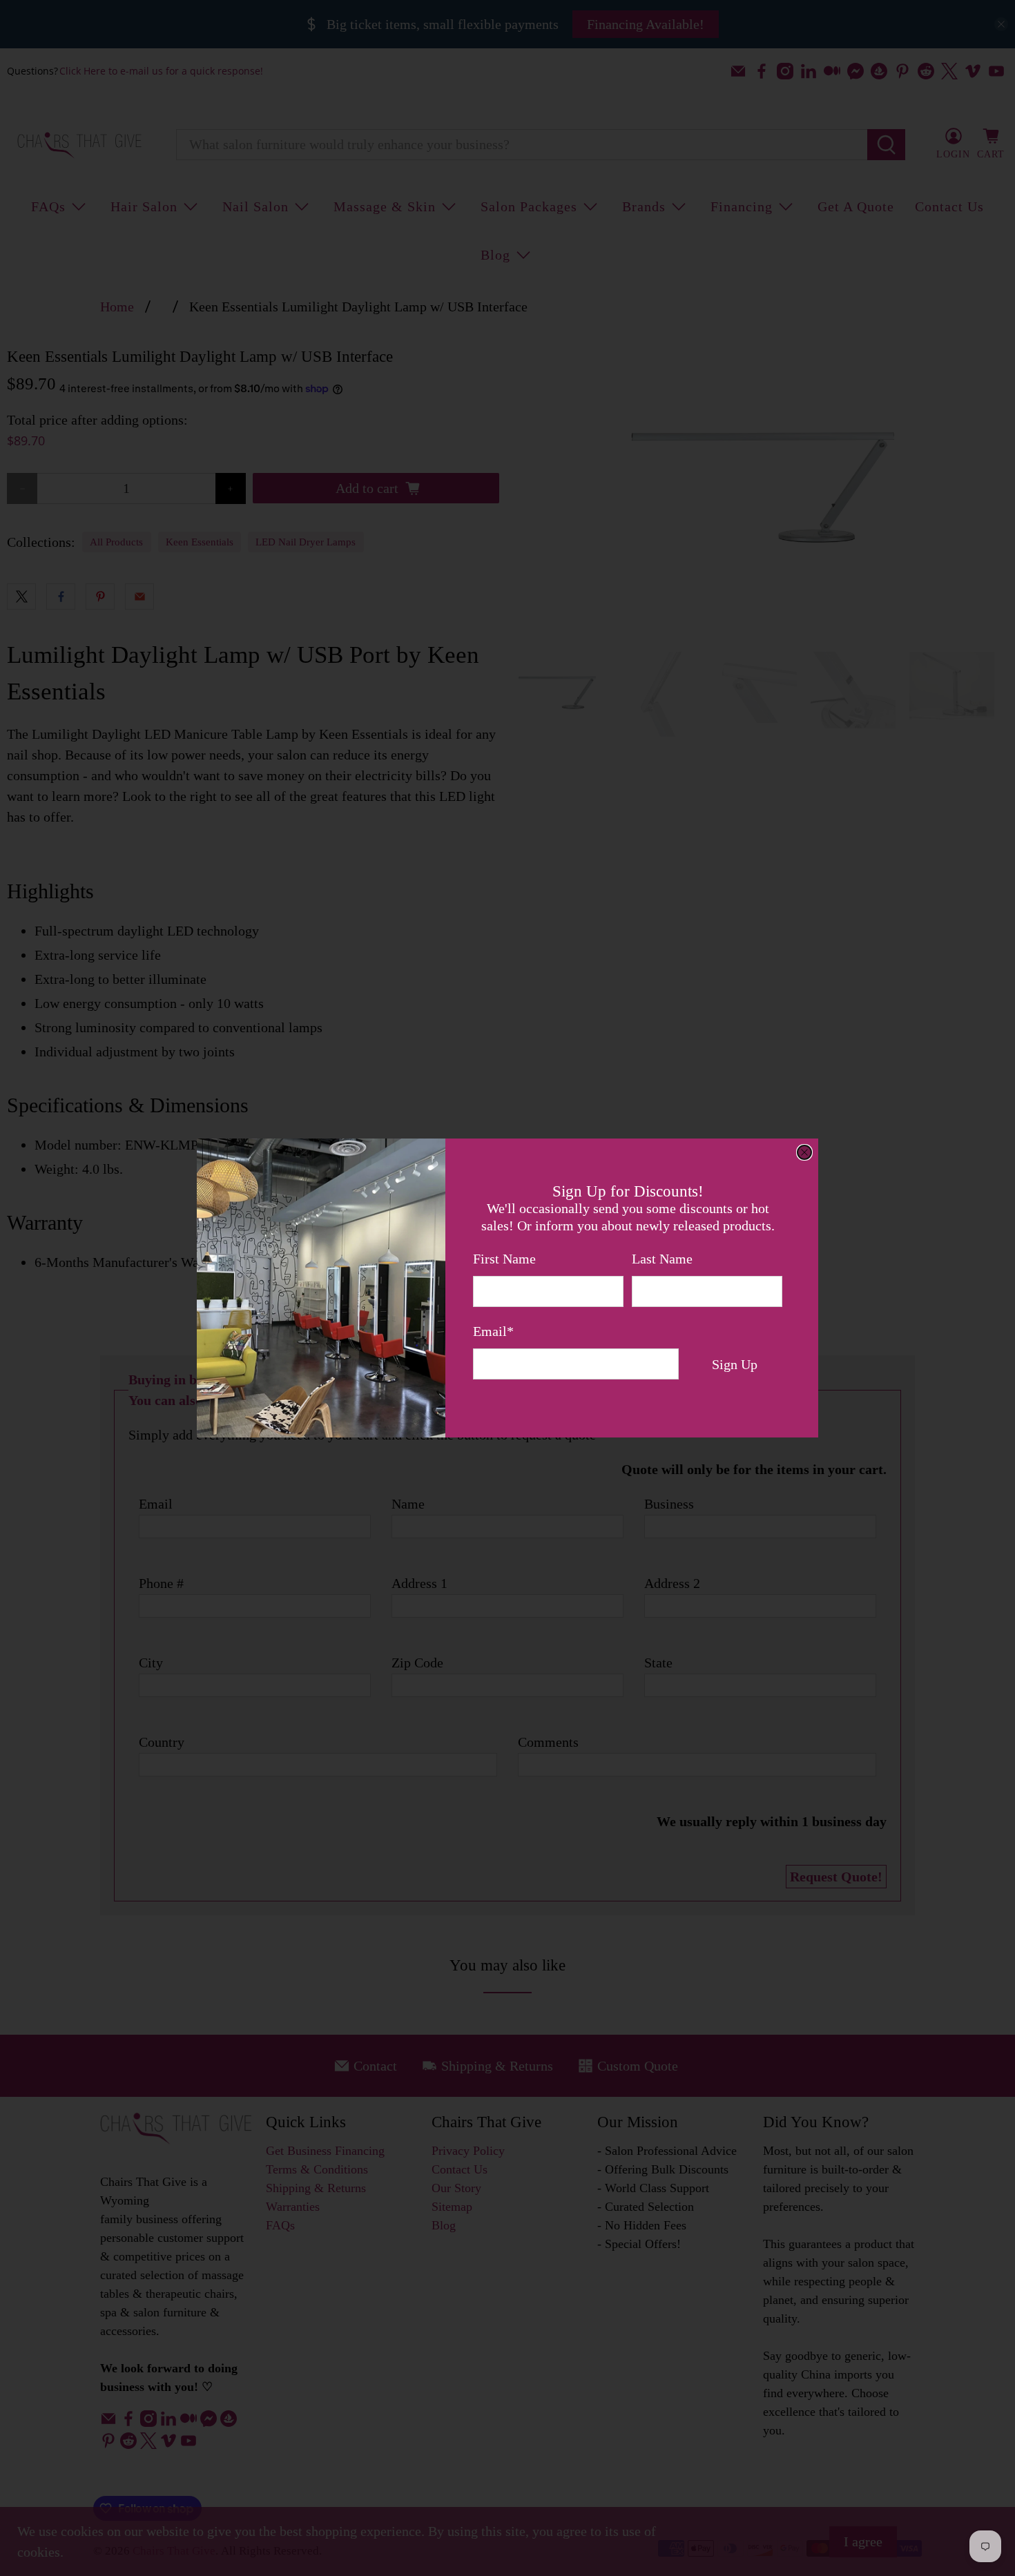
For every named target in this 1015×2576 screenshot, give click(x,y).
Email (493, 1331)
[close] (804, 1152)
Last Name (662, 1259)
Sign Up (735, 1364)
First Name (504, 1259)
